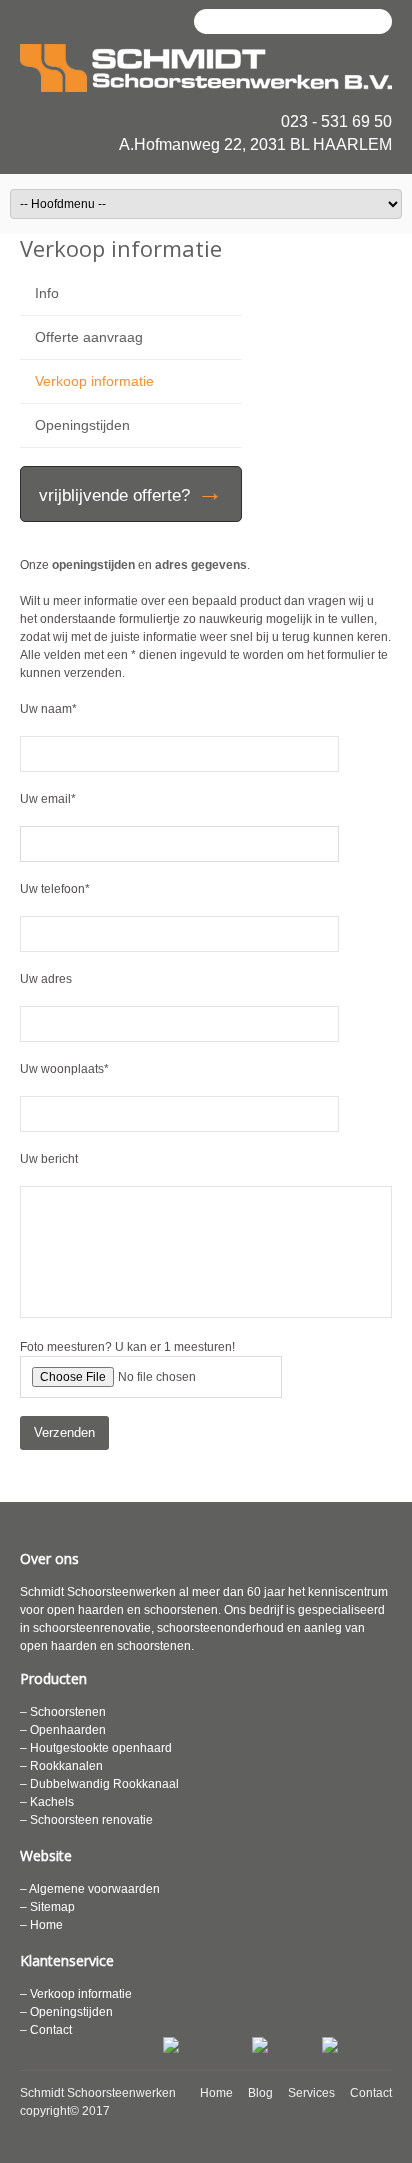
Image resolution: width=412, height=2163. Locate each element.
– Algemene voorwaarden (90, 1889)
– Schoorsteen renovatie (86, 1820)
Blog (260, 2093)
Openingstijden (82, 425)
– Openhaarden (63, 1730)
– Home (41, 1925)
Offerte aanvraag (89, 337)
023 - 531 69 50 (336, 121)
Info (47, 293)
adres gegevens (201, 565)
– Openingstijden (66, 2012)
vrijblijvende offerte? (131, 492)
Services (311, 2093)
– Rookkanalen (61, 1766)
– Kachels (47, 1802)
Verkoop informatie (94, 381)
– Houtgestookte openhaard (96, 1748)
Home (216, 2093)
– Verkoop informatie (76, 1994)
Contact (371, 2093)
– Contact (46, 2030)
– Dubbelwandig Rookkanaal (99, 1784)
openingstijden (93, 565)
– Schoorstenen (63, 1712)
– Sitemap (47, 1907)
